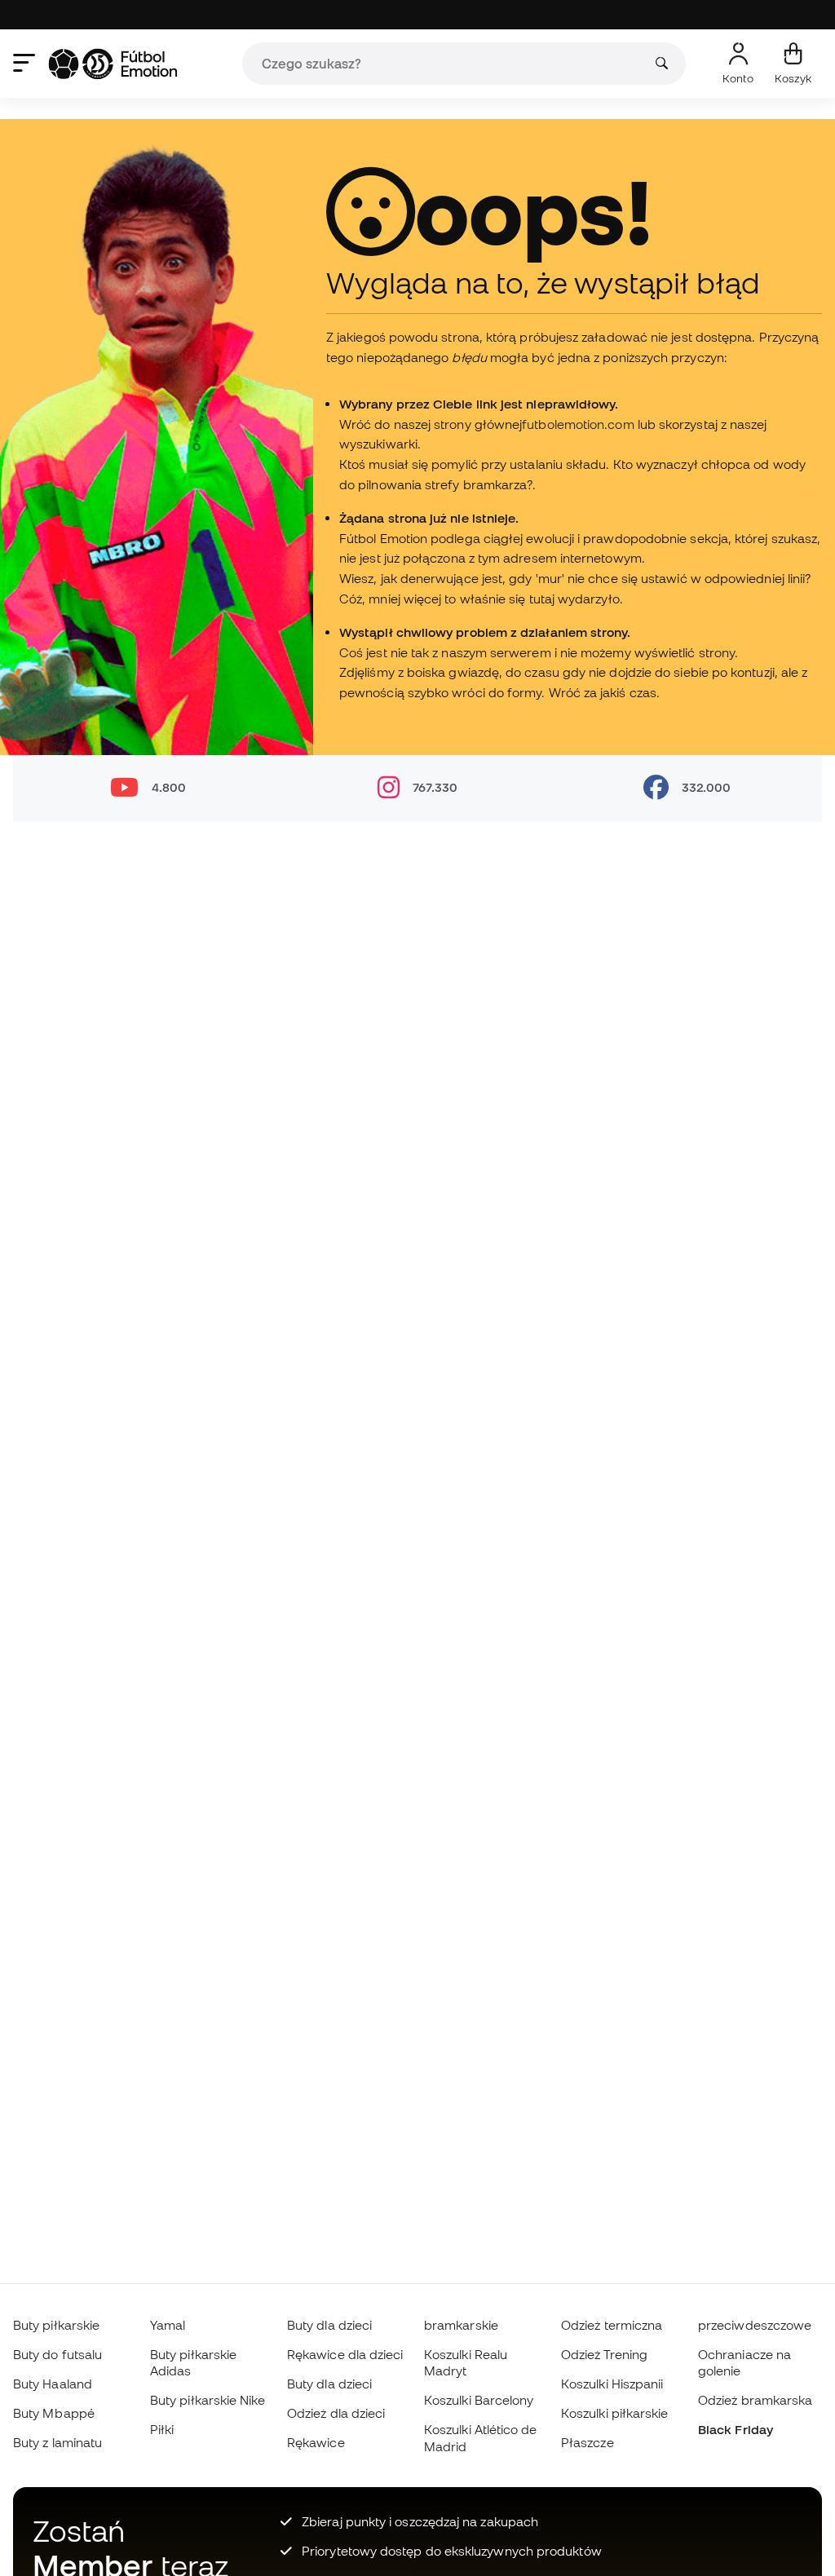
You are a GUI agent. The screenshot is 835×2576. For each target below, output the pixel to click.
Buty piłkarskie (56, 2325)
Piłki (162, 2429)
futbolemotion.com (578, 424)
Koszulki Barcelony (479, 2400)
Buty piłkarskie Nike (208, 2400)
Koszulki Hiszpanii (612, 2384)
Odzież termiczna (612, 2325)
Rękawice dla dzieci (345, 2354)
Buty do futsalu (57, 2354)
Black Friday (736, 2429)
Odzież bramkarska (755, 2400)
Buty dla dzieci (329, 2325)
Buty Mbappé (54, 2413)
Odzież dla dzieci (336, 2413)
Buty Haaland (53, 2384)
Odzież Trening (604, 2354)
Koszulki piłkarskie (614, 2413)
